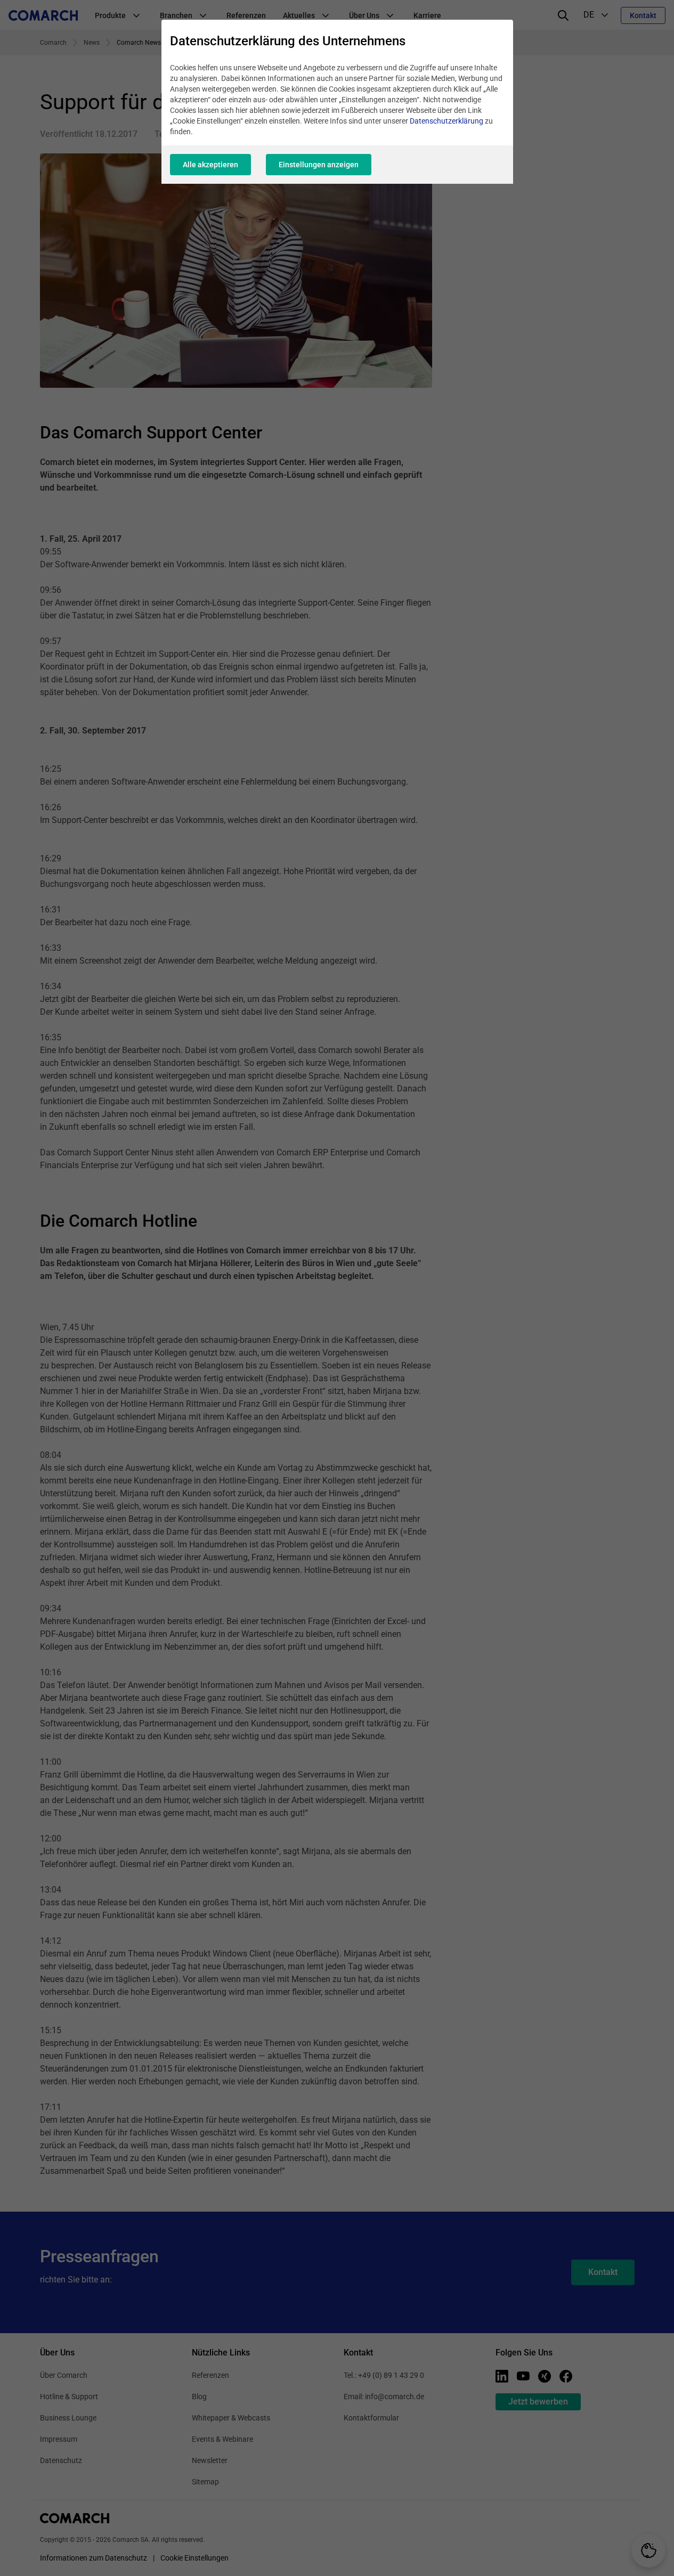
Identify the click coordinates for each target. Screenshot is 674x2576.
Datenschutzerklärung (446, 121)
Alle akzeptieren (210, 165)
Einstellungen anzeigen (319, 165)
